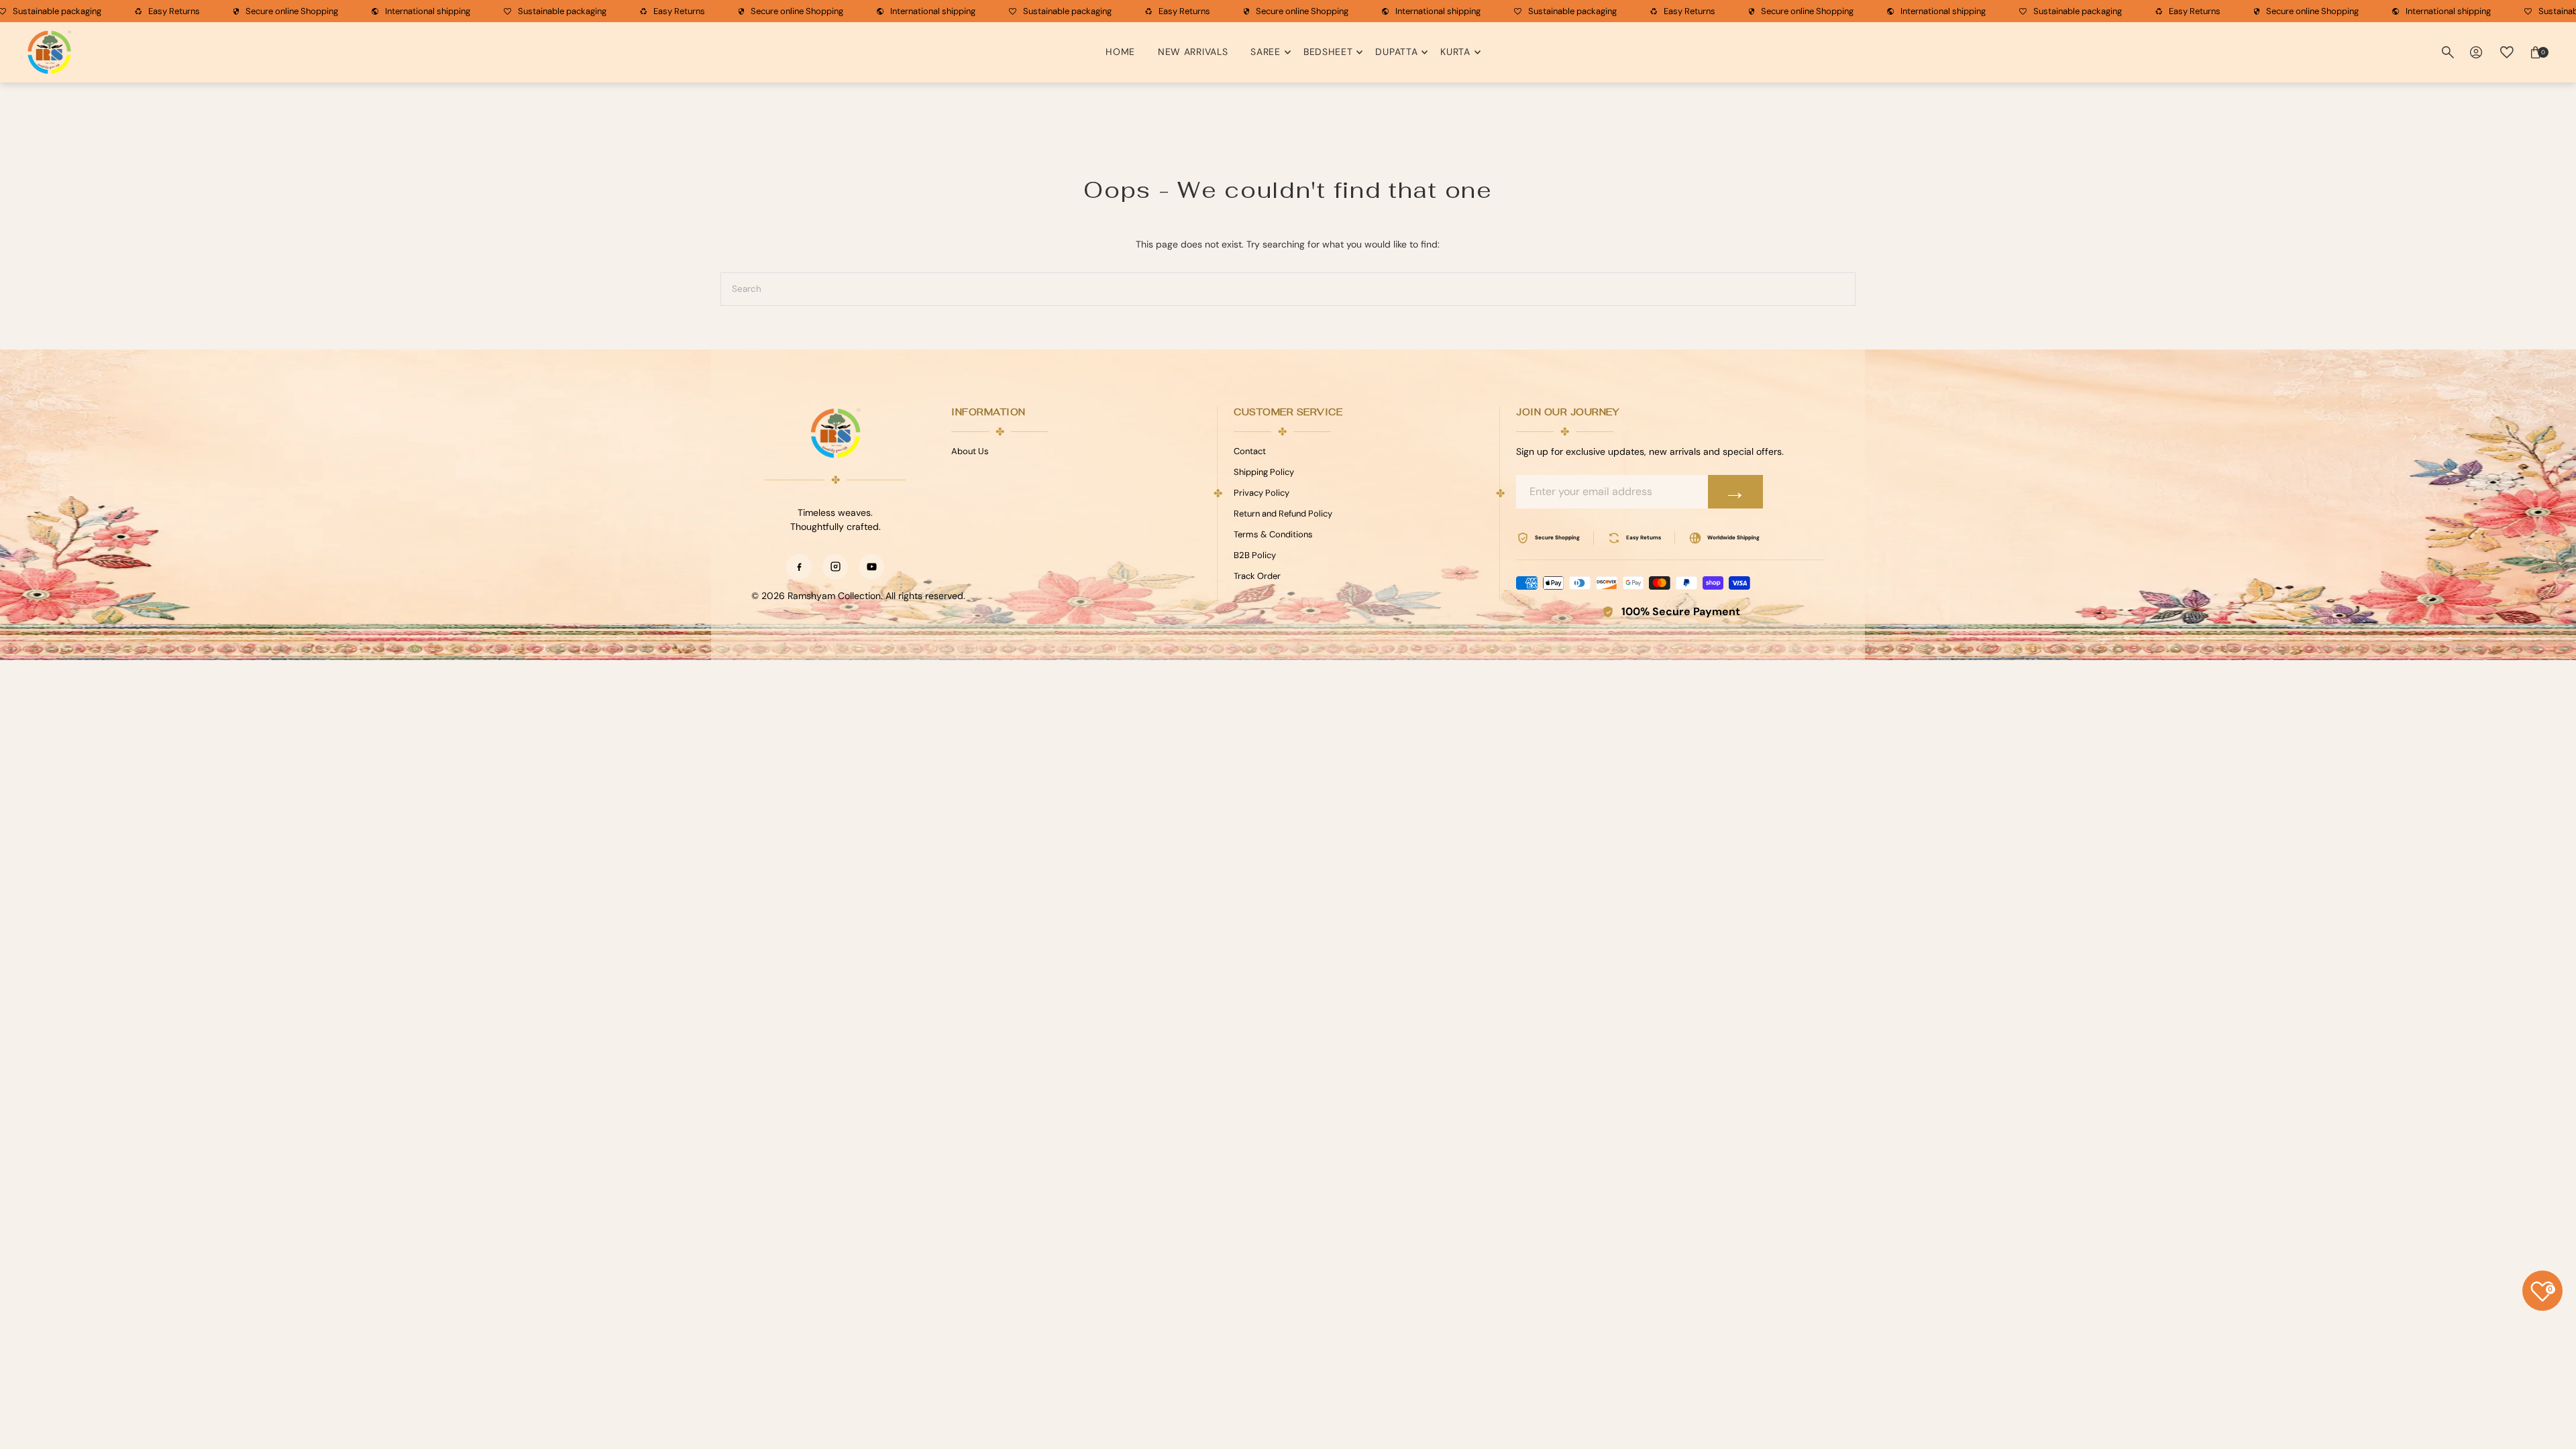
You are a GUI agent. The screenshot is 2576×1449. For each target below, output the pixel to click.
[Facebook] (799, 567)
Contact (1250, 451)
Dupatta (1396, 52)
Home (1120, 52)
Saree (1266, 52)
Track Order (1257, 576)
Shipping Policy (1264, 472)
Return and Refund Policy (1283, 514)
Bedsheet (1328, 52)
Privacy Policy (1262, 493)
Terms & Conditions (1273, 534)
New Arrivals (1193, 52)
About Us (970, 451)
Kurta (1455, 52)
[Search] (2448, 52)
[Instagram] (835, 567)
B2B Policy (1255, 555)
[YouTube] (871, 567)
